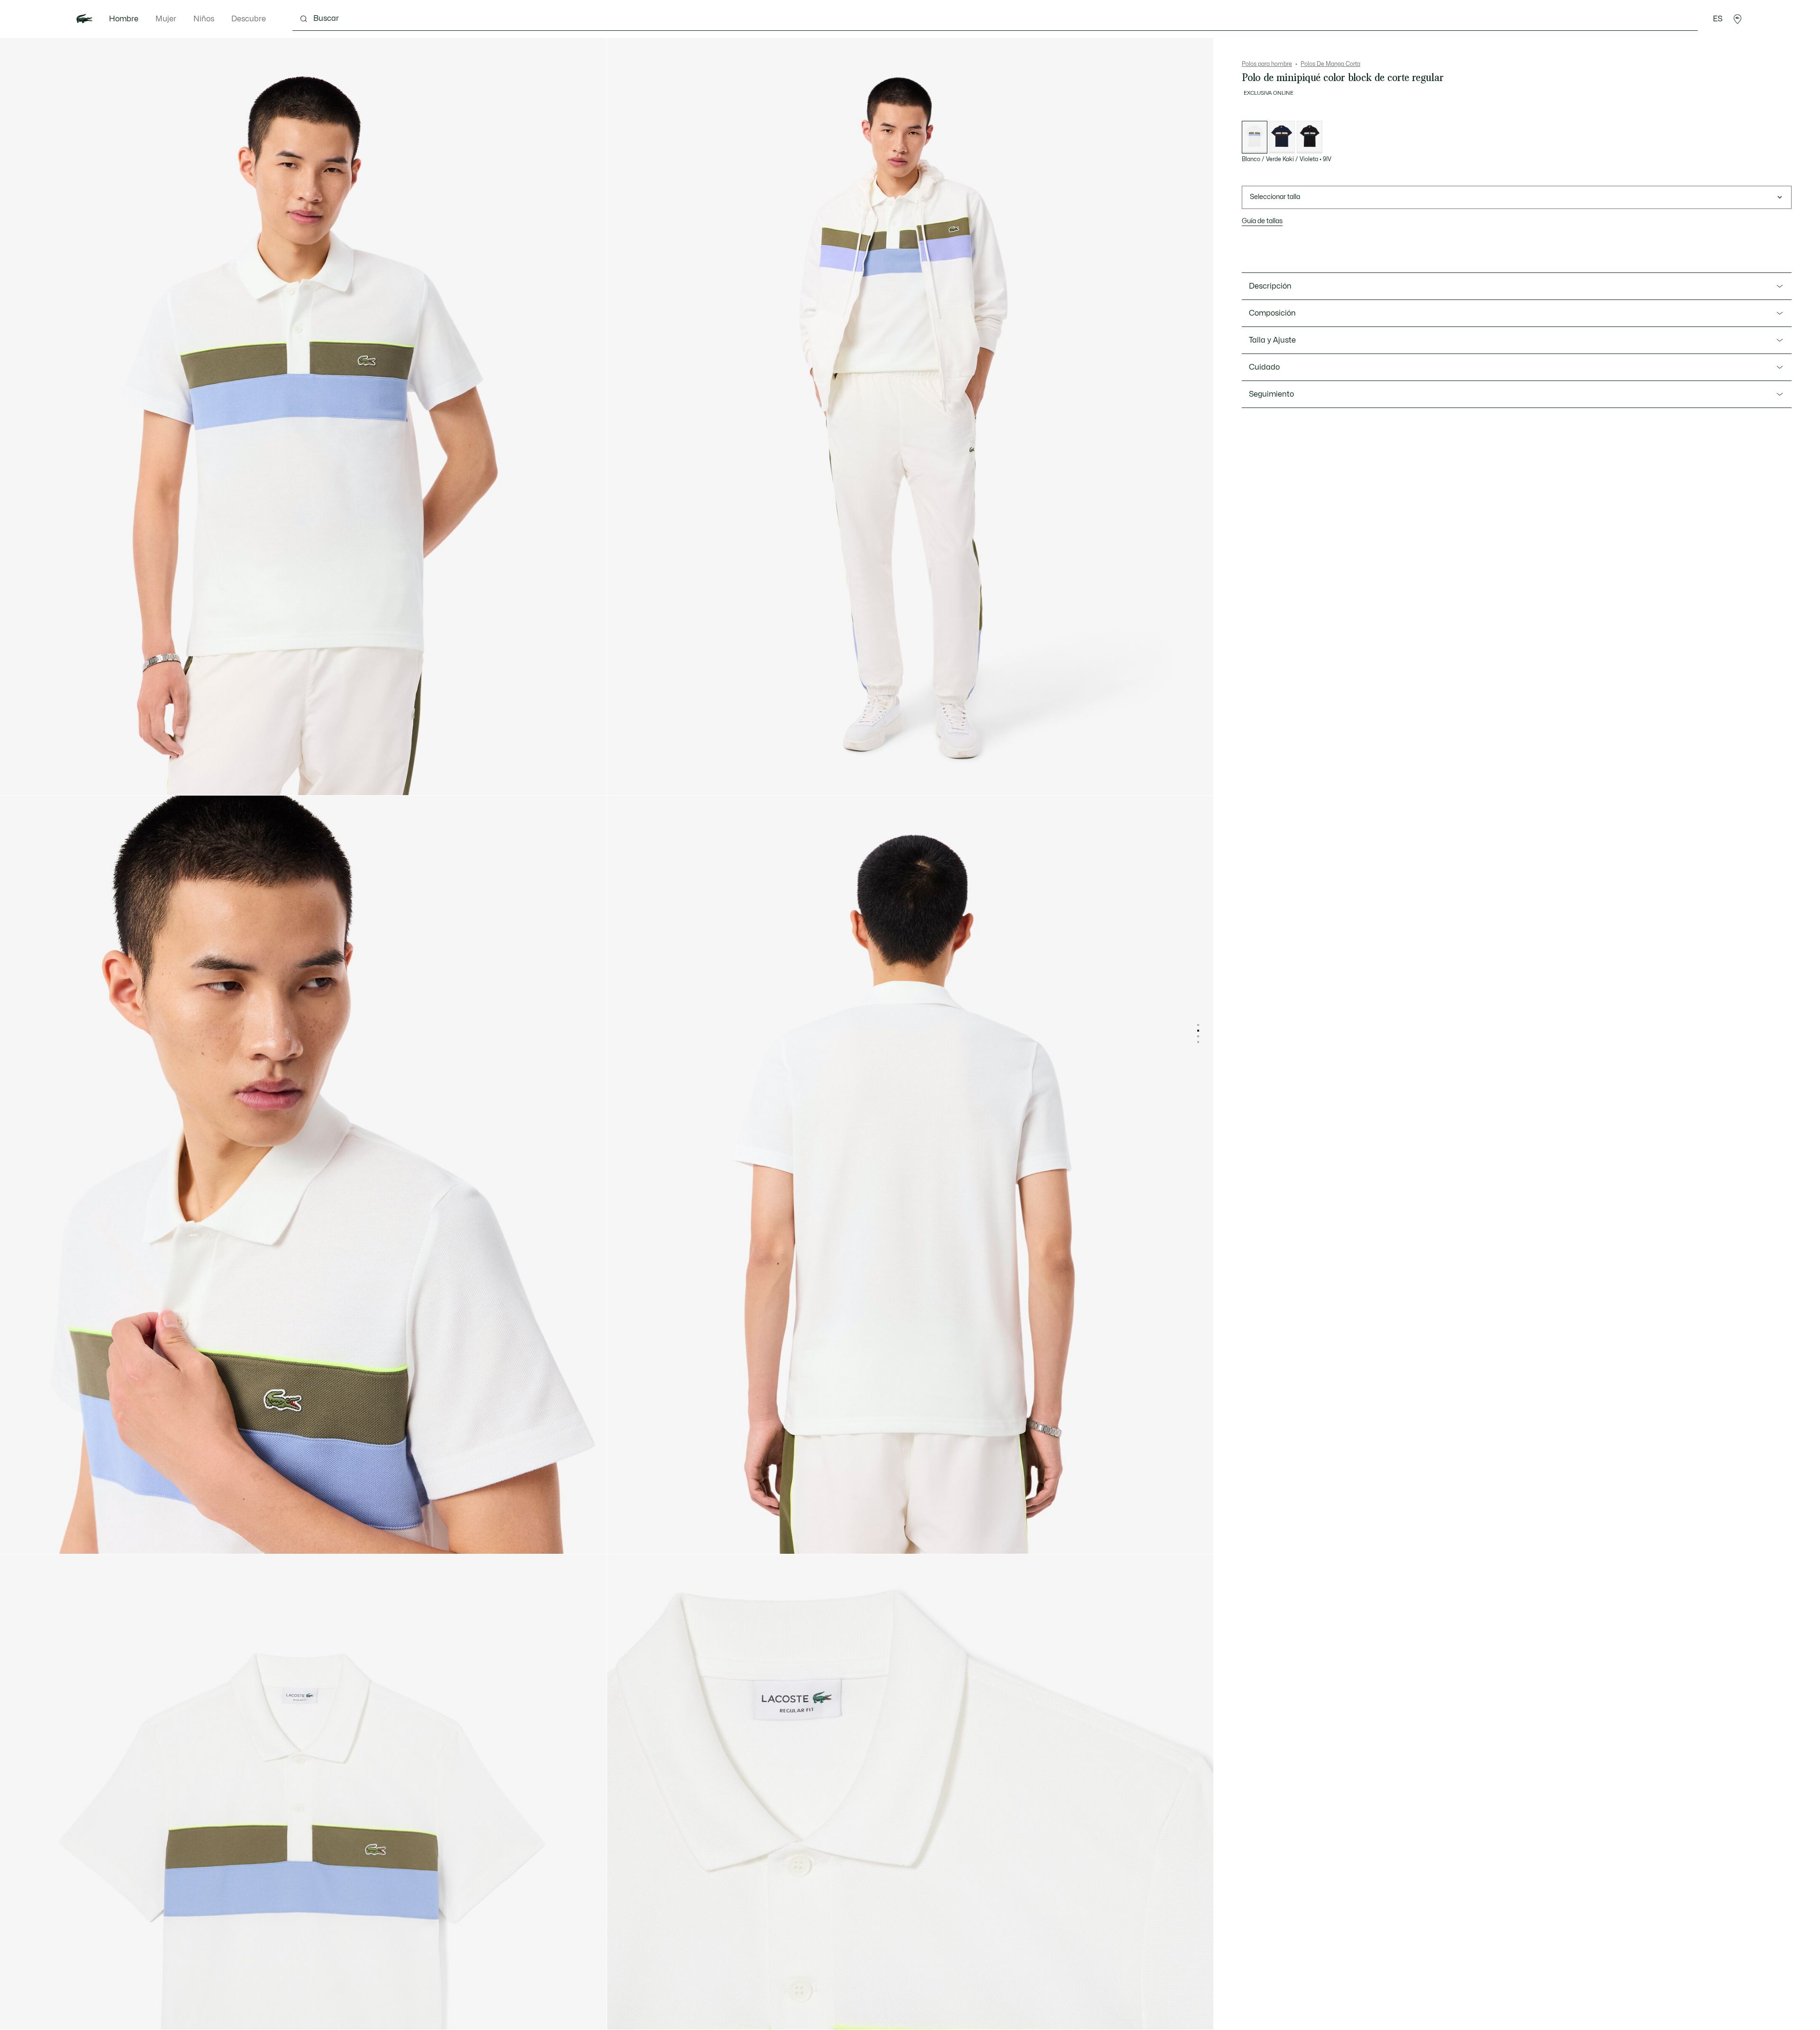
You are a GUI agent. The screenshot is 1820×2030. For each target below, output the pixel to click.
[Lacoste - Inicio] (84, 19)
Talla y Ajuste (1272, 340)
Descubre (249, 19)
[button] (1738, 19)
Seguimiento (1271, 394)
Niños (204, 19)
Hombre (124, 19)
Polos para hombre (1267, 64)
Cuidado (1264, 367)
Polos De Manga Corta (1330, 64)
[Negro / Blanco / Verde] (1310, 137)
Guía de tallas (1262, 221)
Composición (1272, 313)
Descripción (1270, 286)
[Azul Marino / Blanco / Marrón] (1282, 137)
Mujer (166, 19)
